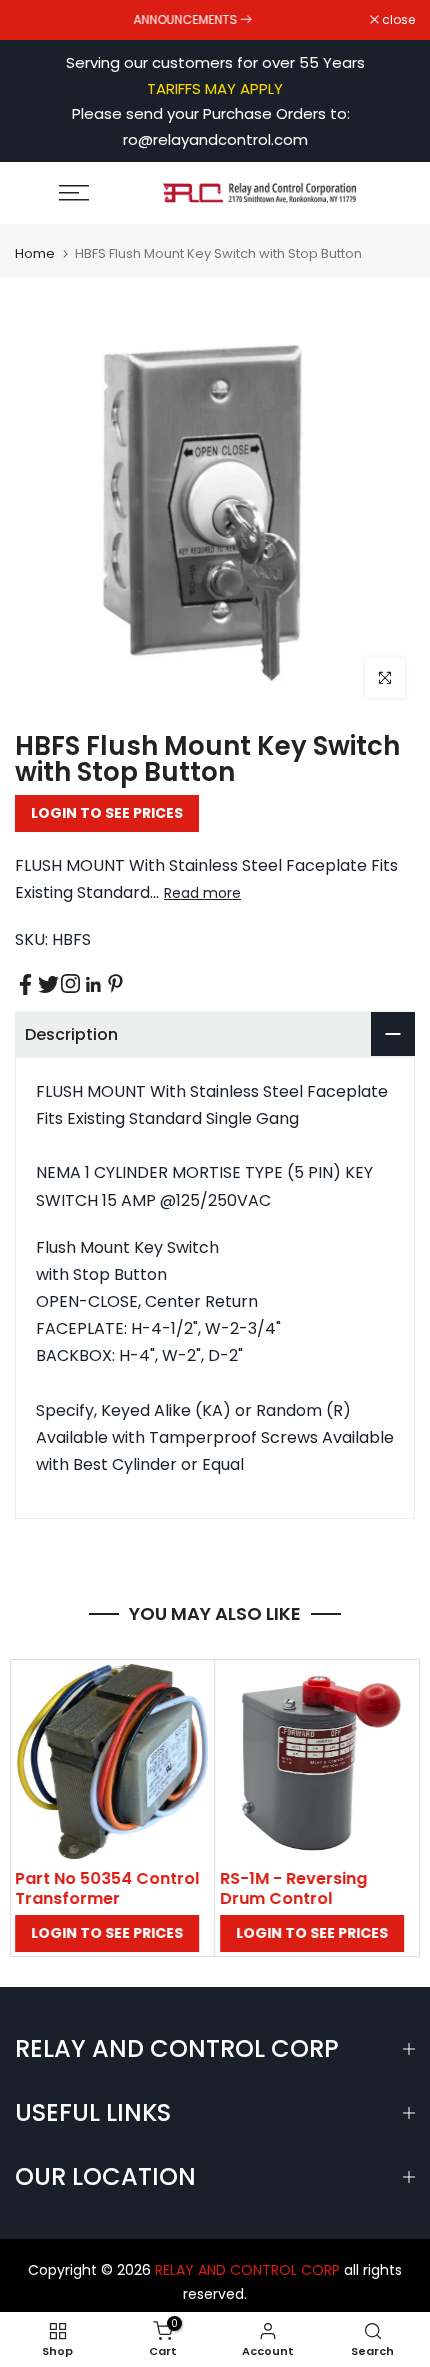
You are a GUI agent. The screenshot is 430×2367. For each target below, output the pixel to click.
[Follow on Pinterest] (115, 983)
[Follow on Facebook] (25, 984)
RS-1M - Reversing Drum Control (293, 1888)
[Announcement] (192, 20)
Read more (202, 893)
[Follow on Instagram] (70, 983)
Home (35, 253)
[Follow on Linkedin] (93, 985)
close (397, 20)
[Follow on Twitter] (48, 984)
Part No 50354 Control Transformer (107, 1888)
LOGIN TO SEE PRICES (107, 813)
